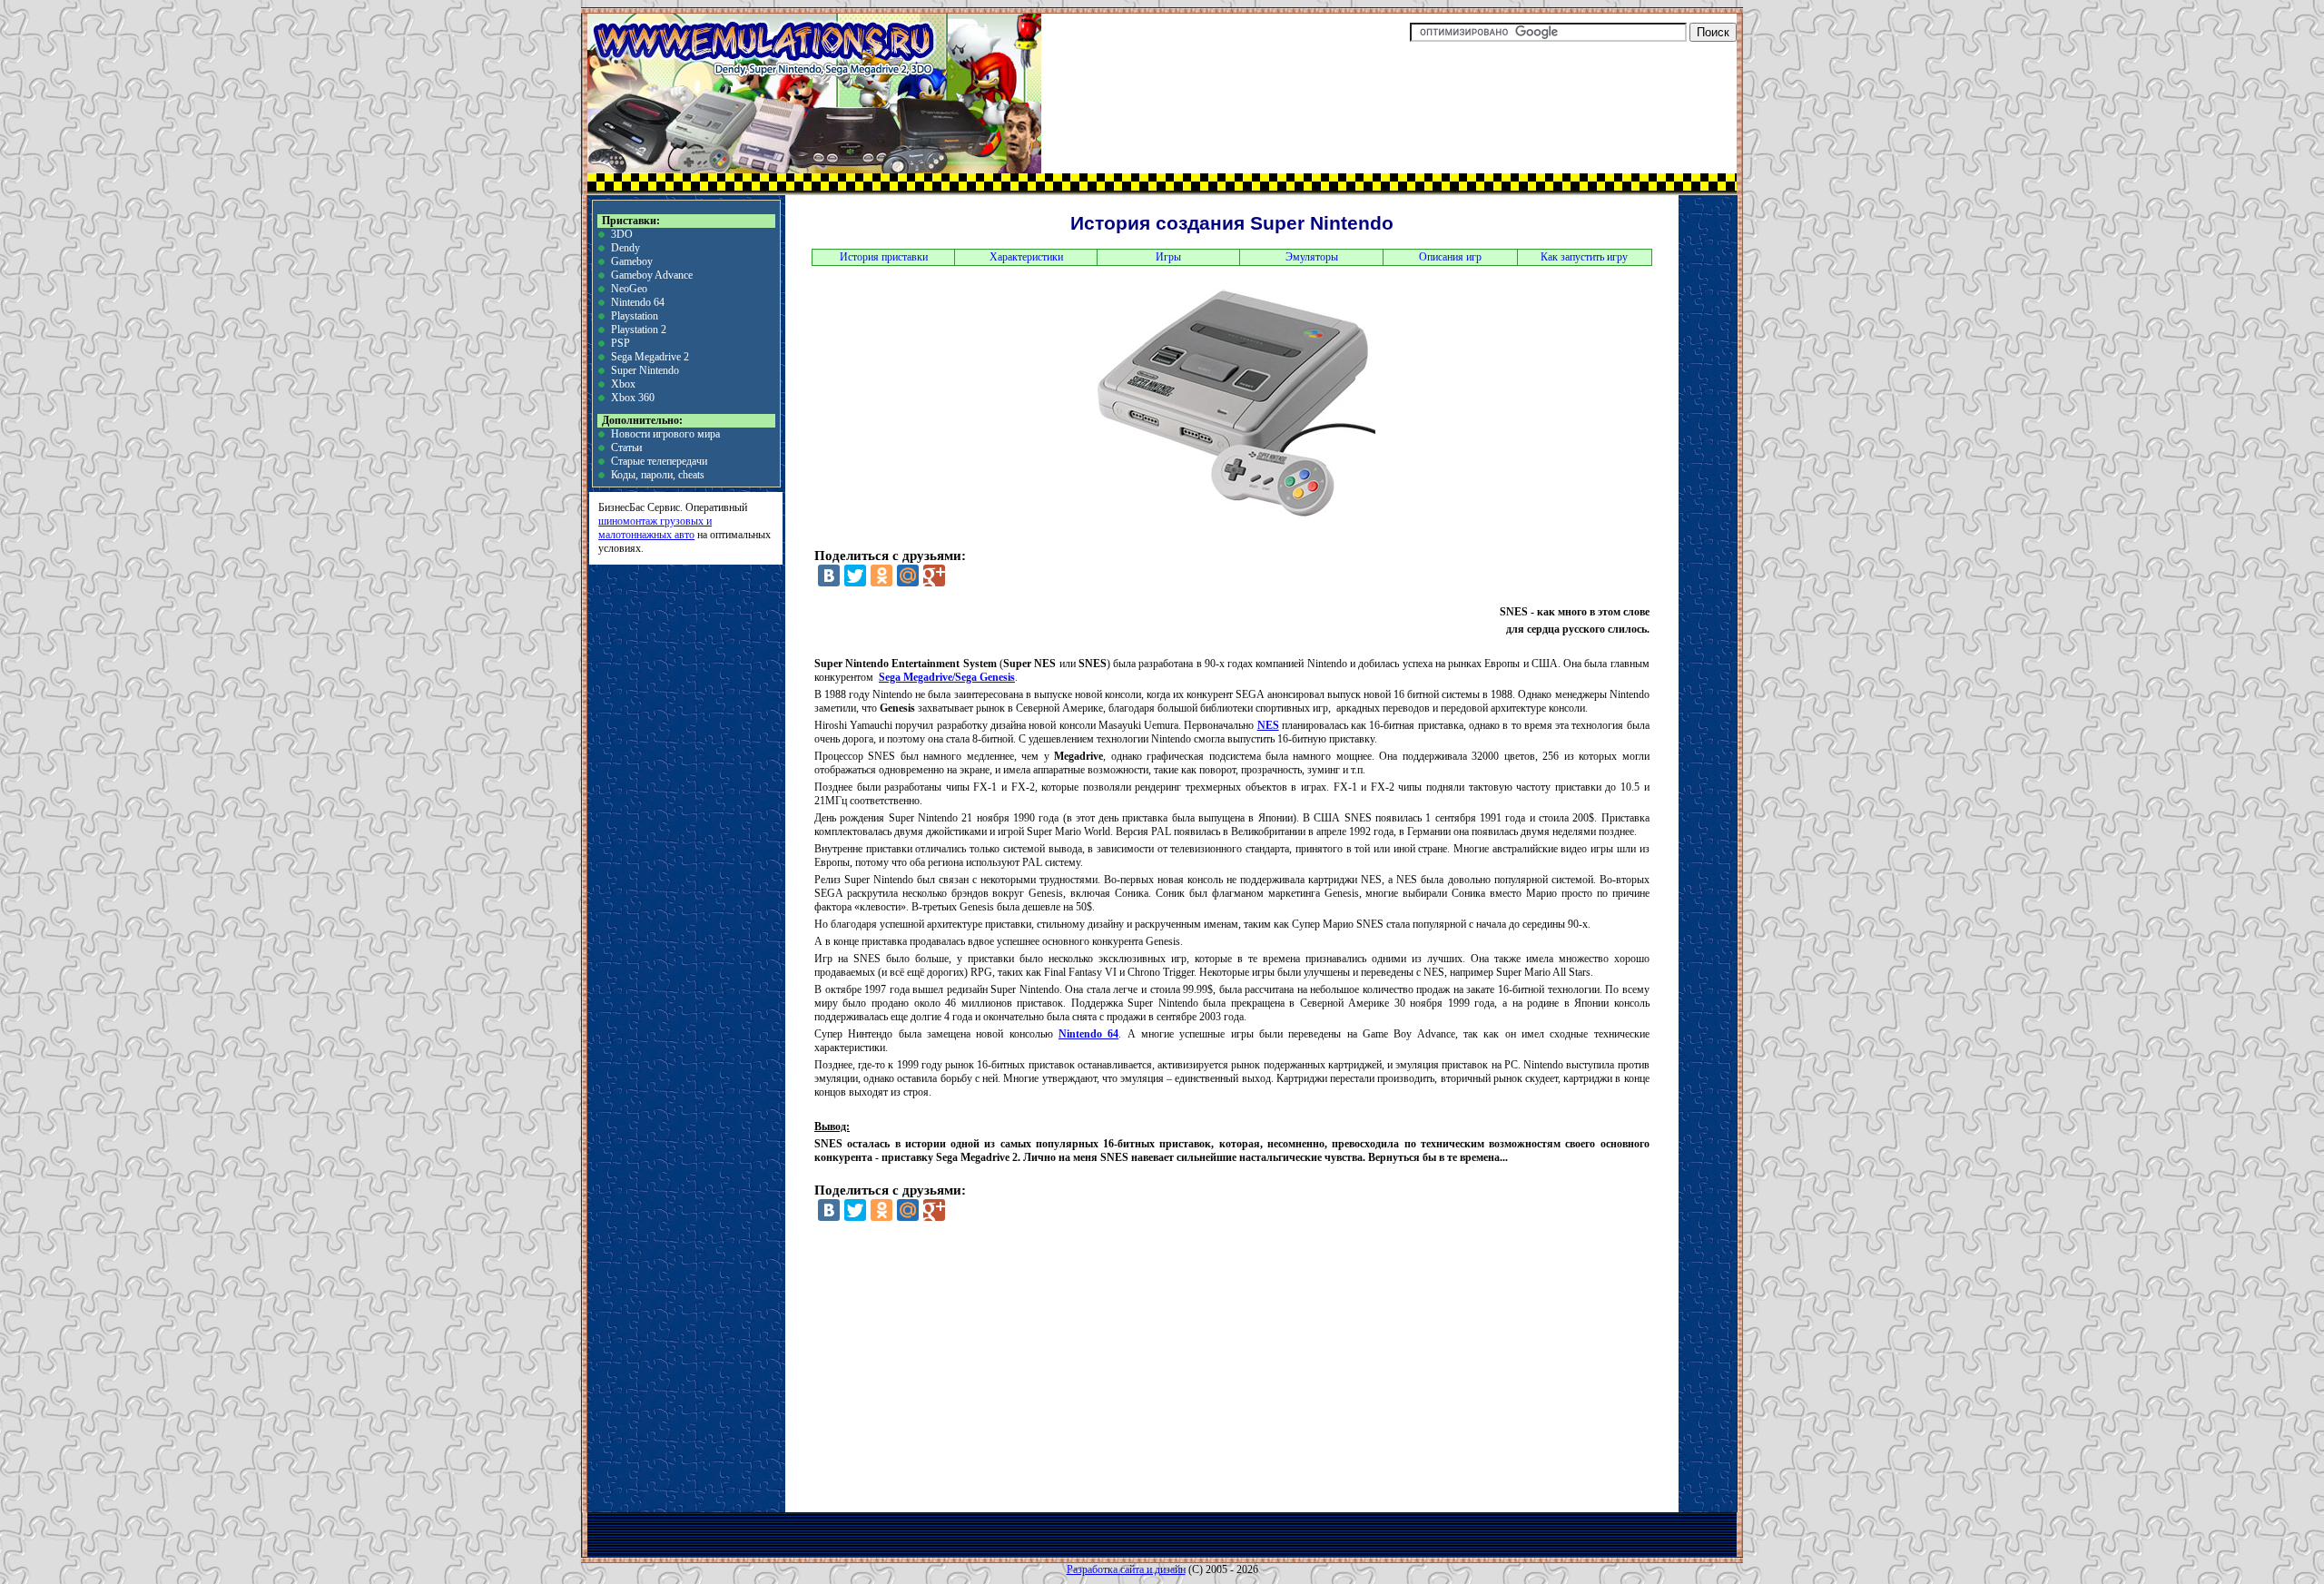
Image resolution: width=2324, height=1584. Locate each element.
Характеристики (1026, 257)
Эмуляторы (1312, 257)
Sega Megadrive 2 (650, 357)
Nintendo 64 (638, 302)
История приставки (884, 257)
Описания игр (1450, 257)
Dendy (625, 248)
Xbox (623, 384)
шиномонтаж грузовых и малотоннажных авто (655, 528)
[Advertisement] (1010, 1373)
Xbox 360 (633, 398)
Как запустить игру (1584, 257)
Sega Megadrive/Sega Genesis (947, 677)
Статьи (626, 448)
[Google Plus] (934, 576)
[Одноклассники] (881, 576)
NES (1268, 725)
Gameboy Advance (652, 275)
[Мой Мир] (908, 576)
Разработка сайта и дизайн (1126, 1569)
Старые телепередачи (659, 461)
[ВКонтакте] (829, 576)
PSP (620, 343)
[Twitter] (855, 576)
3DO (622, 234)
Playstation (635, 316)
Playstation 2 (639, 330)
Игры (1168, 257)
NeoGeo (629, 289)
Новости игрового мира (665, 434)
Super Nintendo (645, 370)
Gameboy (632, 261)
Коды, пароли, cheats (658, 475)
